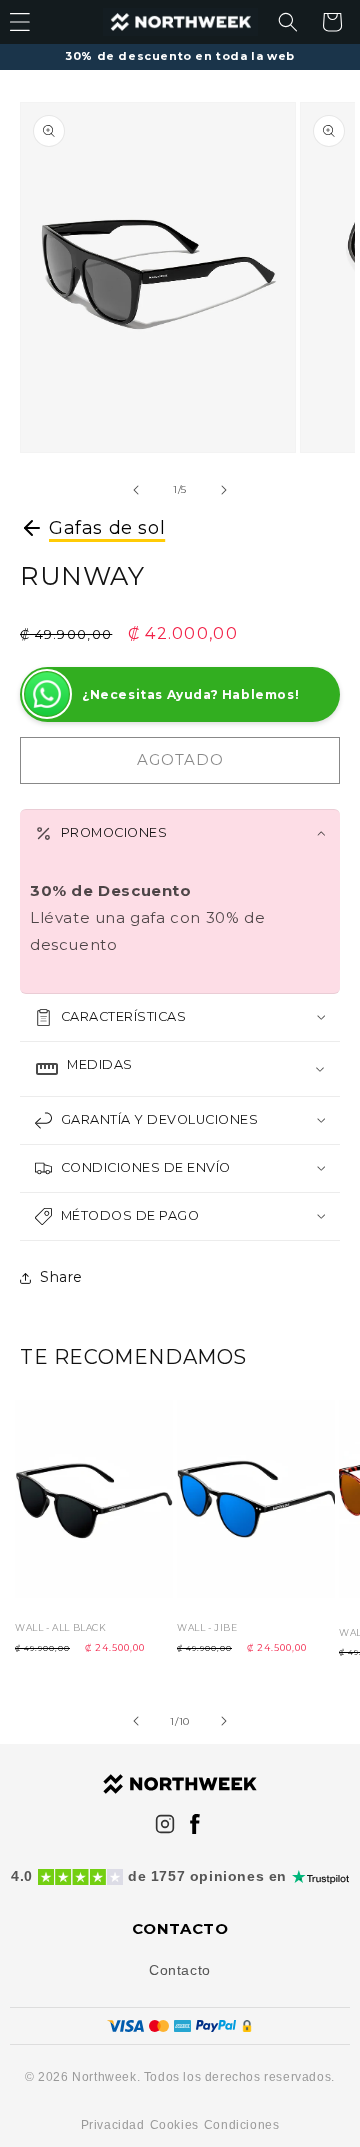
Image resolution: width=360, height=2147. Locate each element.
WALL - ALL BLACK (61, 1627)
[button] (288, 22)
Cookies (174, 2125)
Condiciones (242, 2125)
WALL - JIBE (207, 1627)
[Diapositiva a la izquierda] (136, 490)
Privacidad (113, 2125)
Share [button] (61, 1277)
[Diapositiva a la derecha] (224, 490)
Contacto (180, 1970)
